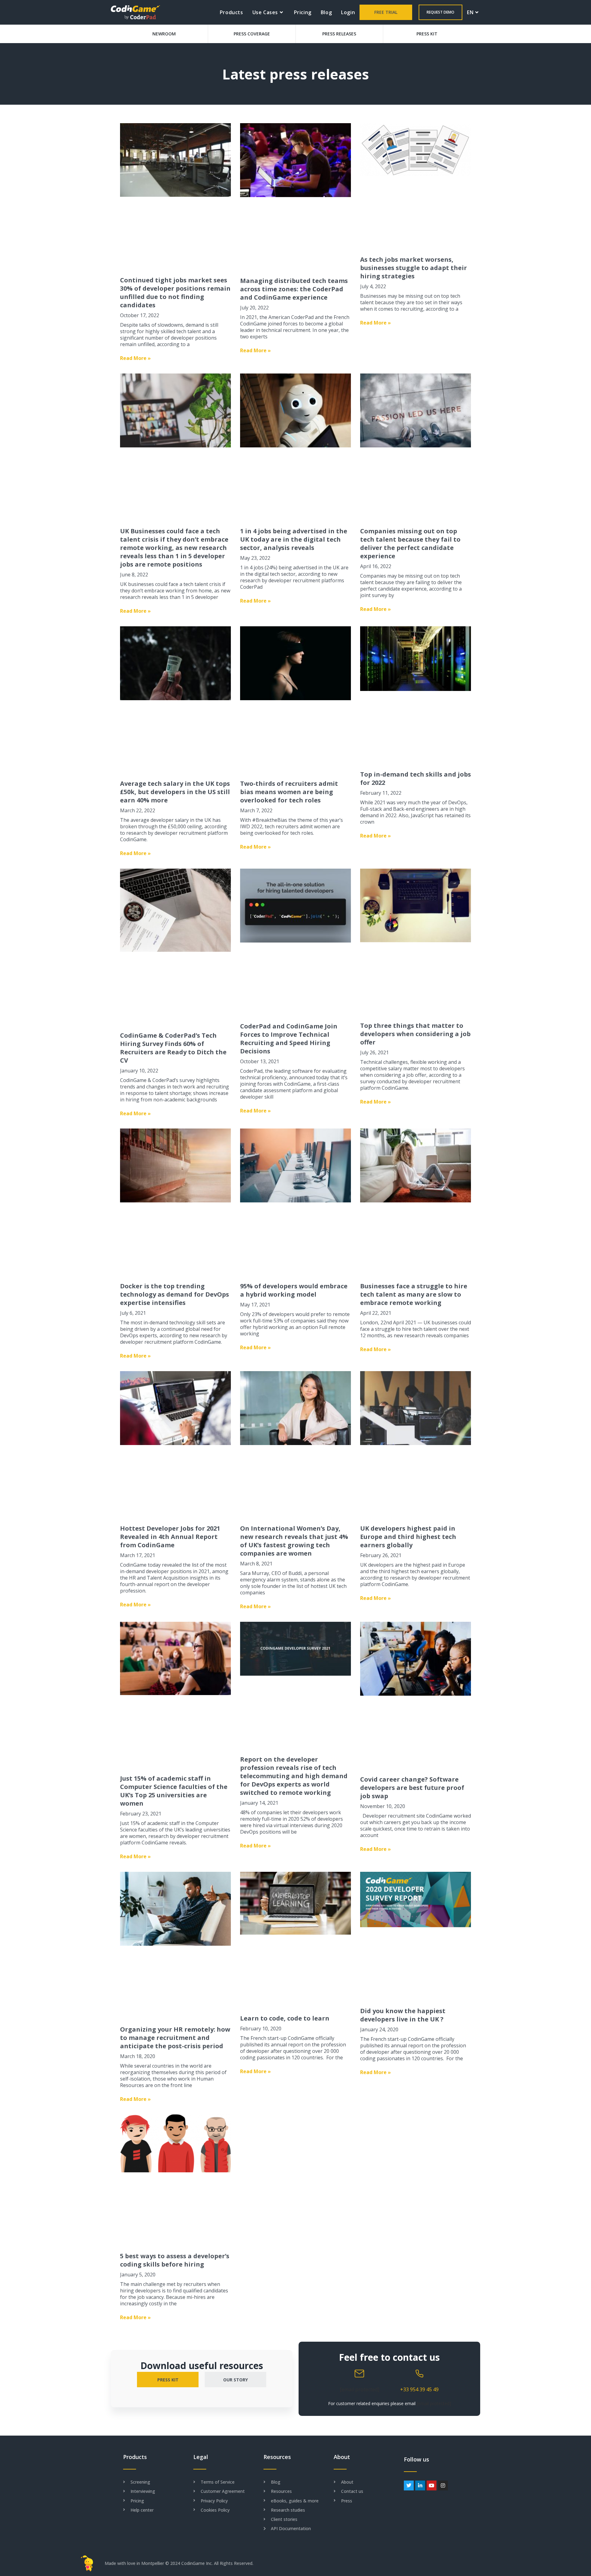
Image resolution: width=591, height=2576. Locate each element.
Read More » (135, 358)
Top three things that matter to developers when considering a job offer (415, 1034)
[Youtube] (432, 2485)
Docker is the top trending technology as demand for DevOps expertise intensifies (175, 1294)
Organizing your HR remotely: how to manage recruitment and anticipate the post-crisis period (175, 2038)
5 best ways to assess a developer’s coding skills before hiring (175, 2260)
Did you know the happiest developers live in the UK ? (403, 2015)
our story (235, 2380)
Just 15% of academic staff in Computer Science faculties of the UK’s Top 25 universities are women (174, 1791)
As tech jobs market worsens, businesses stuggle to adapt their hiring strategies (414, 268)
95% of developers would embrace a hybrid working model (294, 1290)
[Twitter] (409, 2485)
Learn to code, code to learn (285, 2018)
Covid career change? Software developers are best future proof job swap (412, 1788)
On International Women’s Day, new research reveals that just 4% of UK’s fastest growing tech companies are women (294, 1541)
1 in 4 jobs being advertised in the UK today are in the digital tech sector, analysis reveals (294, 539)
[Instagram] (443, 2485)
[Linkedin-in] (420, 2485)
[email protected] (360, 2389)
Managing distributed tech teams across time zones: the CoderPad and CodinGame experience (294, 289)
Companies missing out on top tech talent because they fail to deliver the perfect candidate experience (410, 543)
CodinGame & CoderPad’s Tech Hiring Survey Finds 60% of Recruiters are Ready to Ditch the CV (173, 1048)
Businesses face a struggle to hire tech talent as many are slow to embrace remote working (414, 1294)
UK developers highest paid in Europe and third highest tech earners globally (408, 1537)
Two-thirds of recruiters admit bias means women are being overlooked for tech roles (289, 792)
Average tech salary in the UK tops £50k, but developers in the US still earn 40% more (175, 792)
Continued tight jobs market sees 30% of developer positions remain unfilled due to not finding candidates (175, 293)
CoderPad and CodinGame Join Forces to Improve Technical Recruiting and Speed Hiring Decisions (289, 1039)
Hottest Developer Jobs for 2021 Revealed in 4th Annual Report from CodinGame (170, 1537)
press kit (168, 2380)
